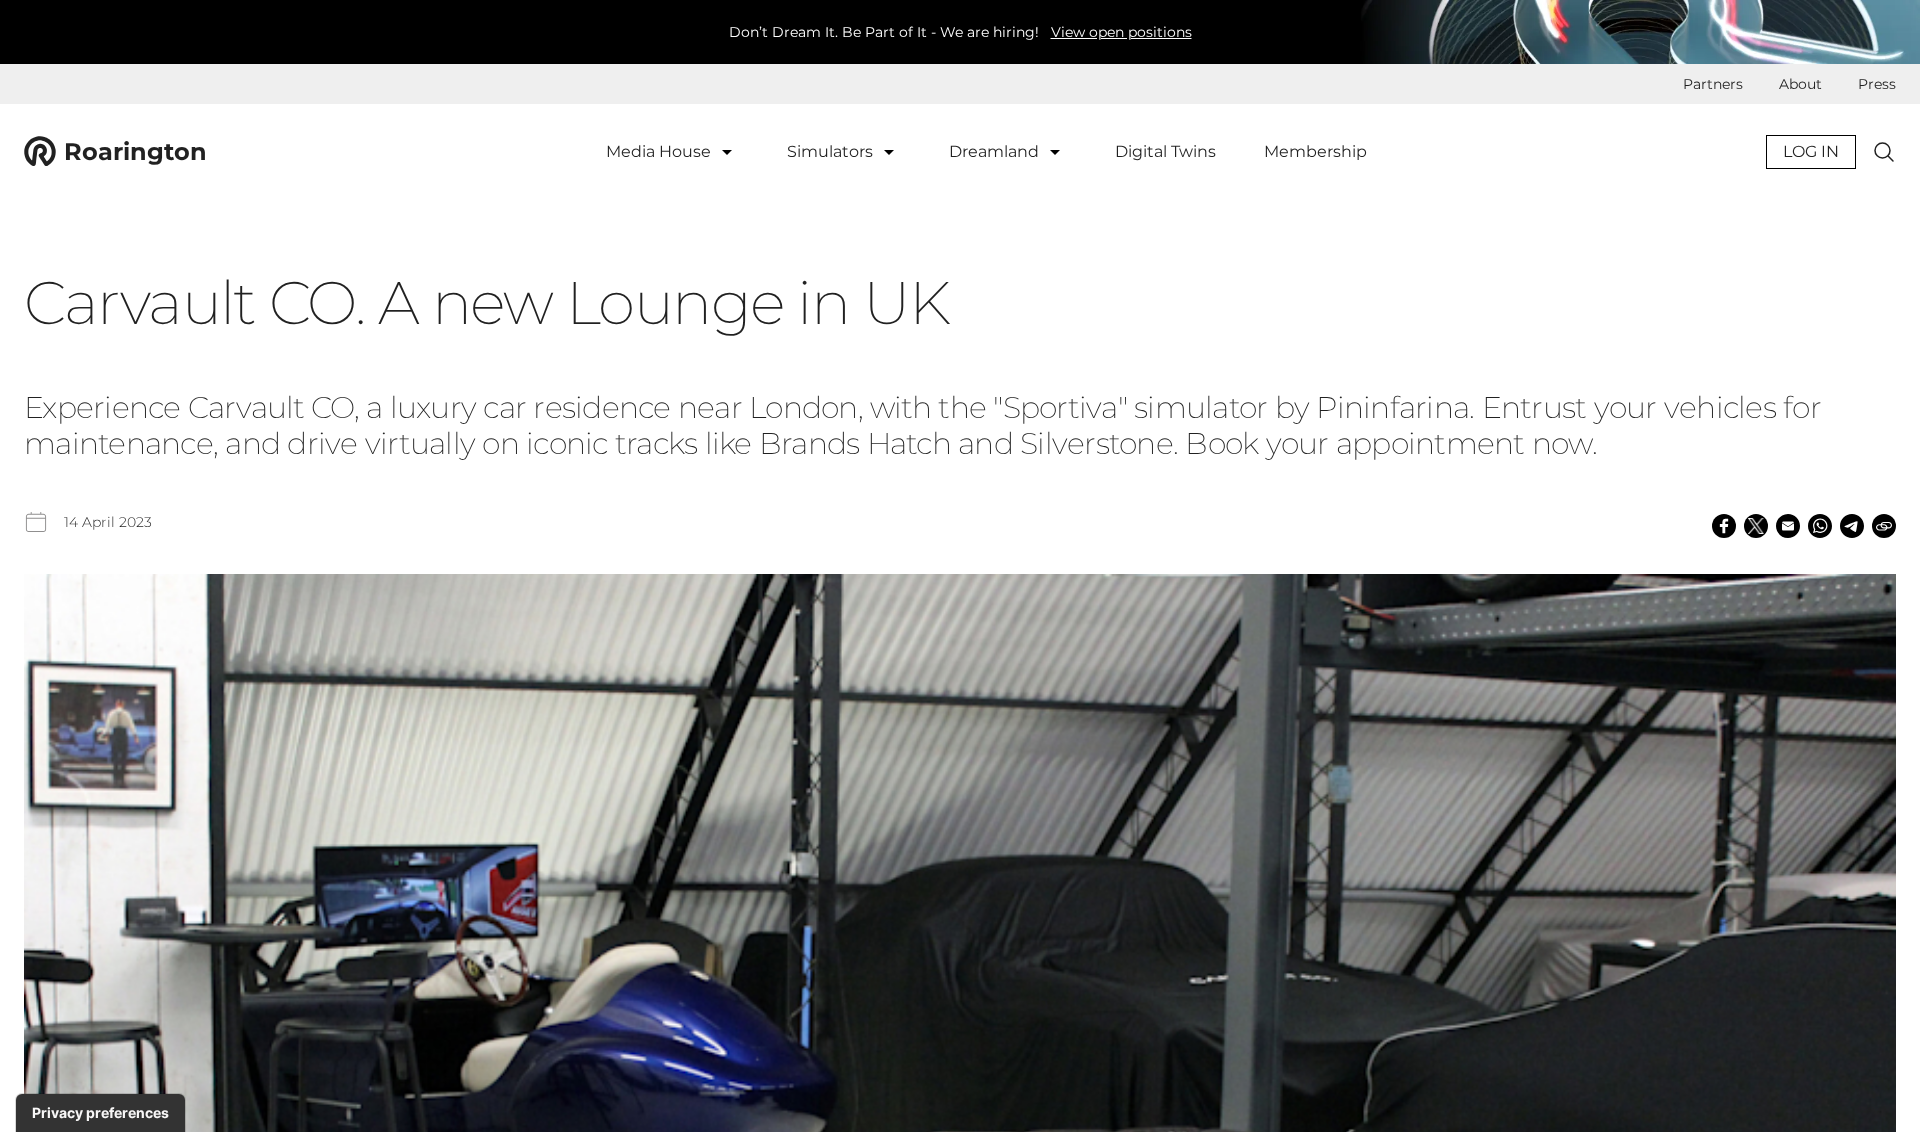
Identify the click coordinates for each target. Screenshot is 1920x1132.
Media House (660, 151)
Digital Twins (1165, 151)
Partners (1713, 84)
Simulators (832, 151)
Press (1877, 84)
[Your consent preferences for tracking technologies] (100, 1113)
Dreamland (996, 151)
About (1800, 84)
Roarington (135, 151)
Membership (1315, 151)
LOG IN (1811, 151)
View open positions (1121, 32)
